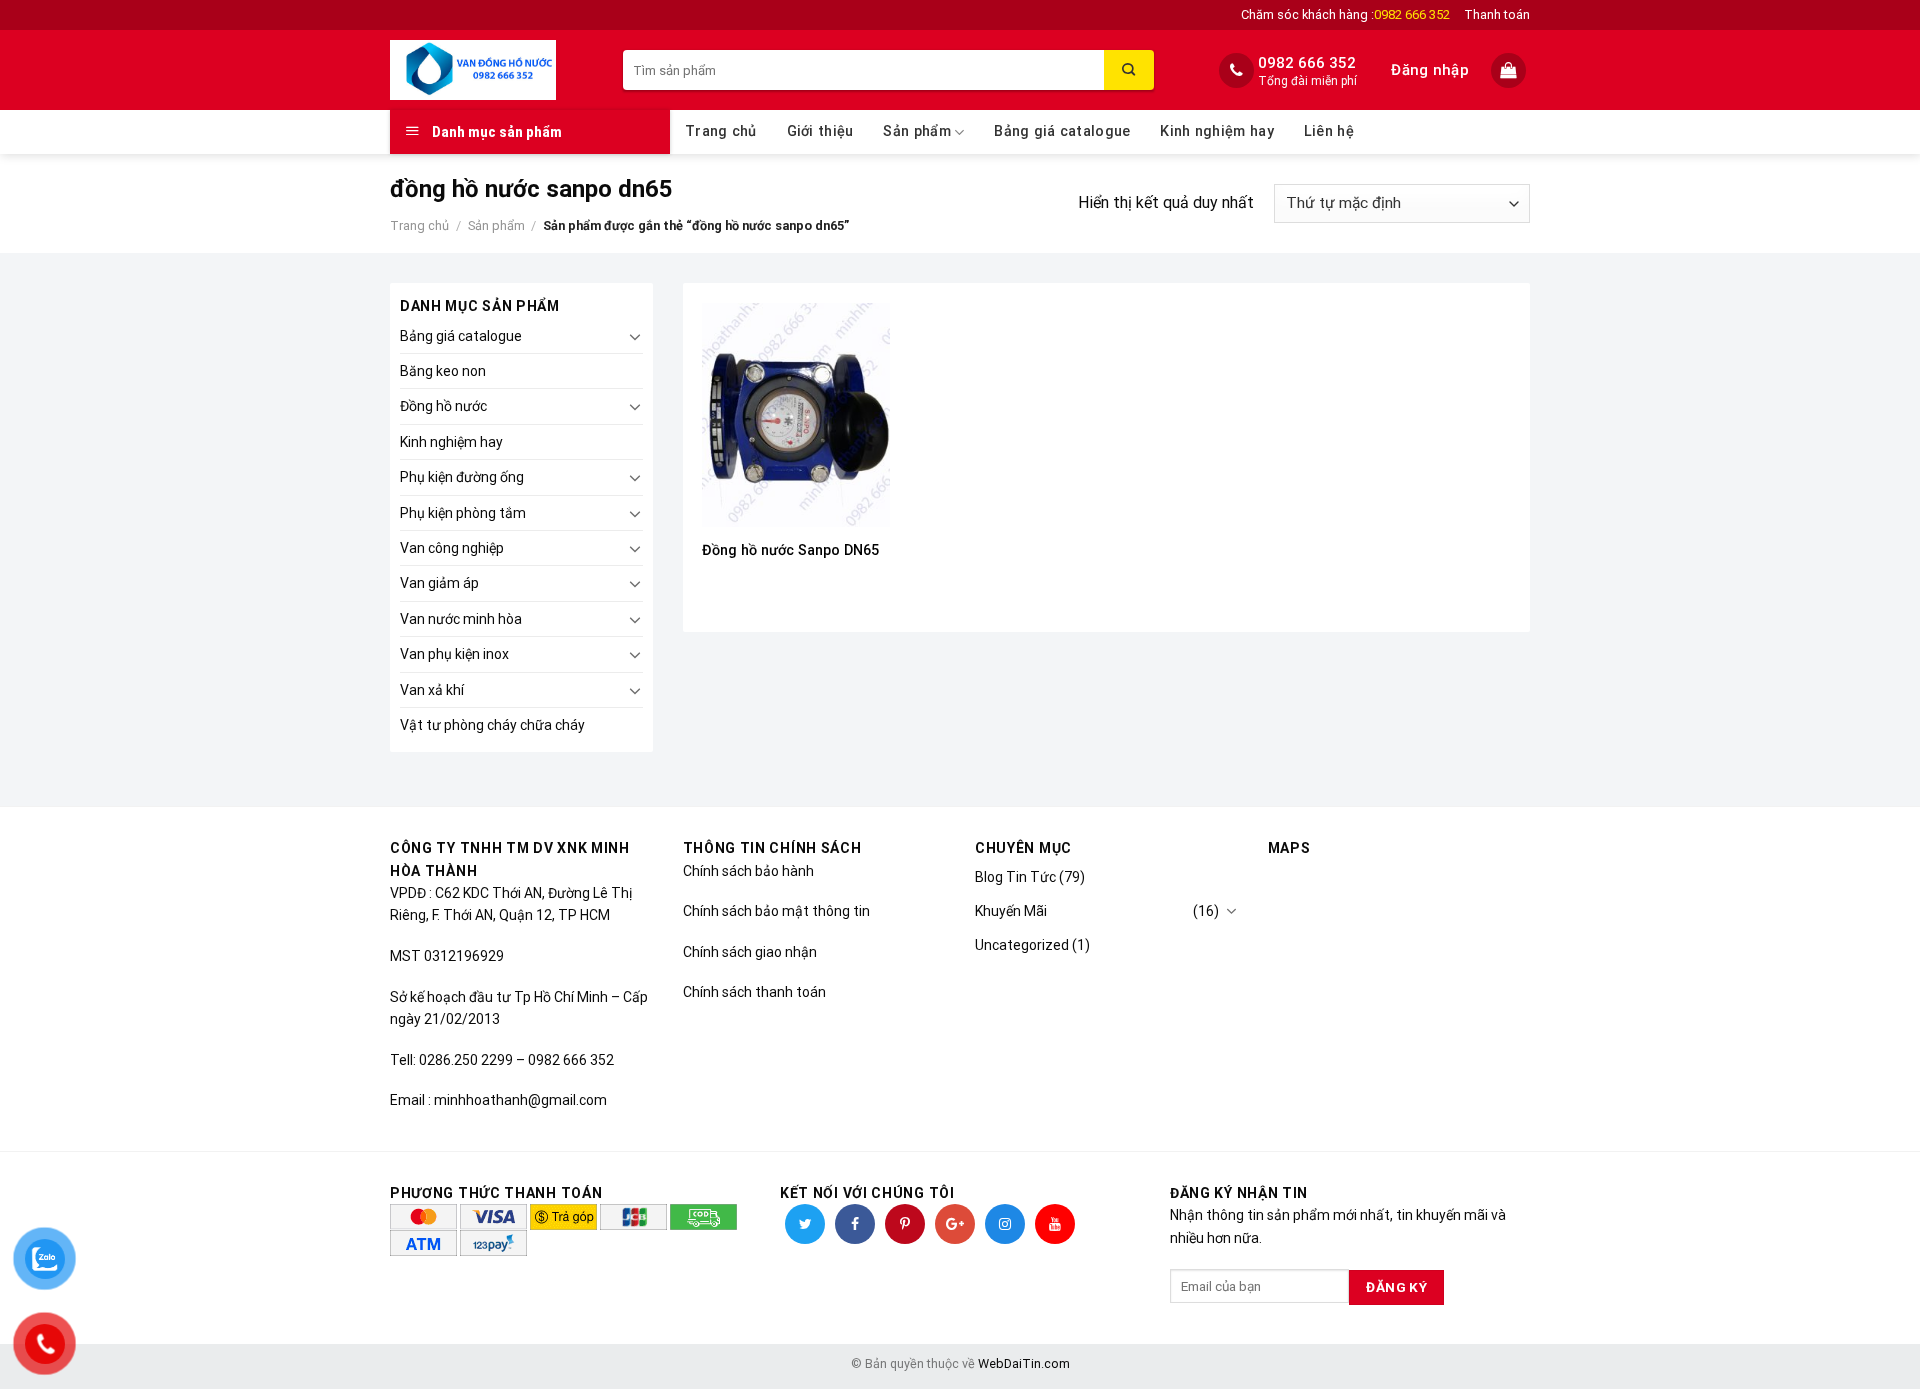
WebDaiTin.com (1024, 1363)
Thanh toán (1497, 14)
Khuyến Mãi (1011, 911)
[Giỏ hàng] (1510, 70)
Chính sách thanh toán (754, 992)
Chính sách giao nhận (750, 952)
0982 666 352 (1307, 63)
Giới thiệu (820, 131)
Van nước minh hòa (461, 619)
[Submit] (1129, 70)
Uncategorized (1022, 945)
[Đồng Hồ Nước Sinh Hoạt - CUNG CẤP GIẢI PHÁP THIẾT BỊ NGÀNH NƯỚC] (491, 70)
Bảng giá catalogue (1062, 131)
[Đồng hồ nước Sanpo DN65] (795, 415)
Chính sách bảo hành (748, 871)
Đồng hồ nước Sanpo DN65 (790, 550)
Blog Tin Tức (1015, 877)
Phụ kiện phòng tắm (463, 513)
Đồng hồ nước (443, 406)
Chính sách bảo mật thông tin (776, 911)
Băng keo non (443, 371)
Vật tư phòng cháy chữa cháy (492, 725)
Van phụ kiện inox (454, 654)
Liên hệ (1329, 131)
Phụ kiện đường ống (462, 477)
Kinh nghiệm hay (1216, 131)
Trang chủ (721, 131)
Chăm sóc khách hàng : (1345, 14)
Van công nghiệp (452, 548)
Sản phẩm (916, 131)
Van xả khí (432, 690)
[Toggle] (635, 336)
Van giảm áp (439, 583)
